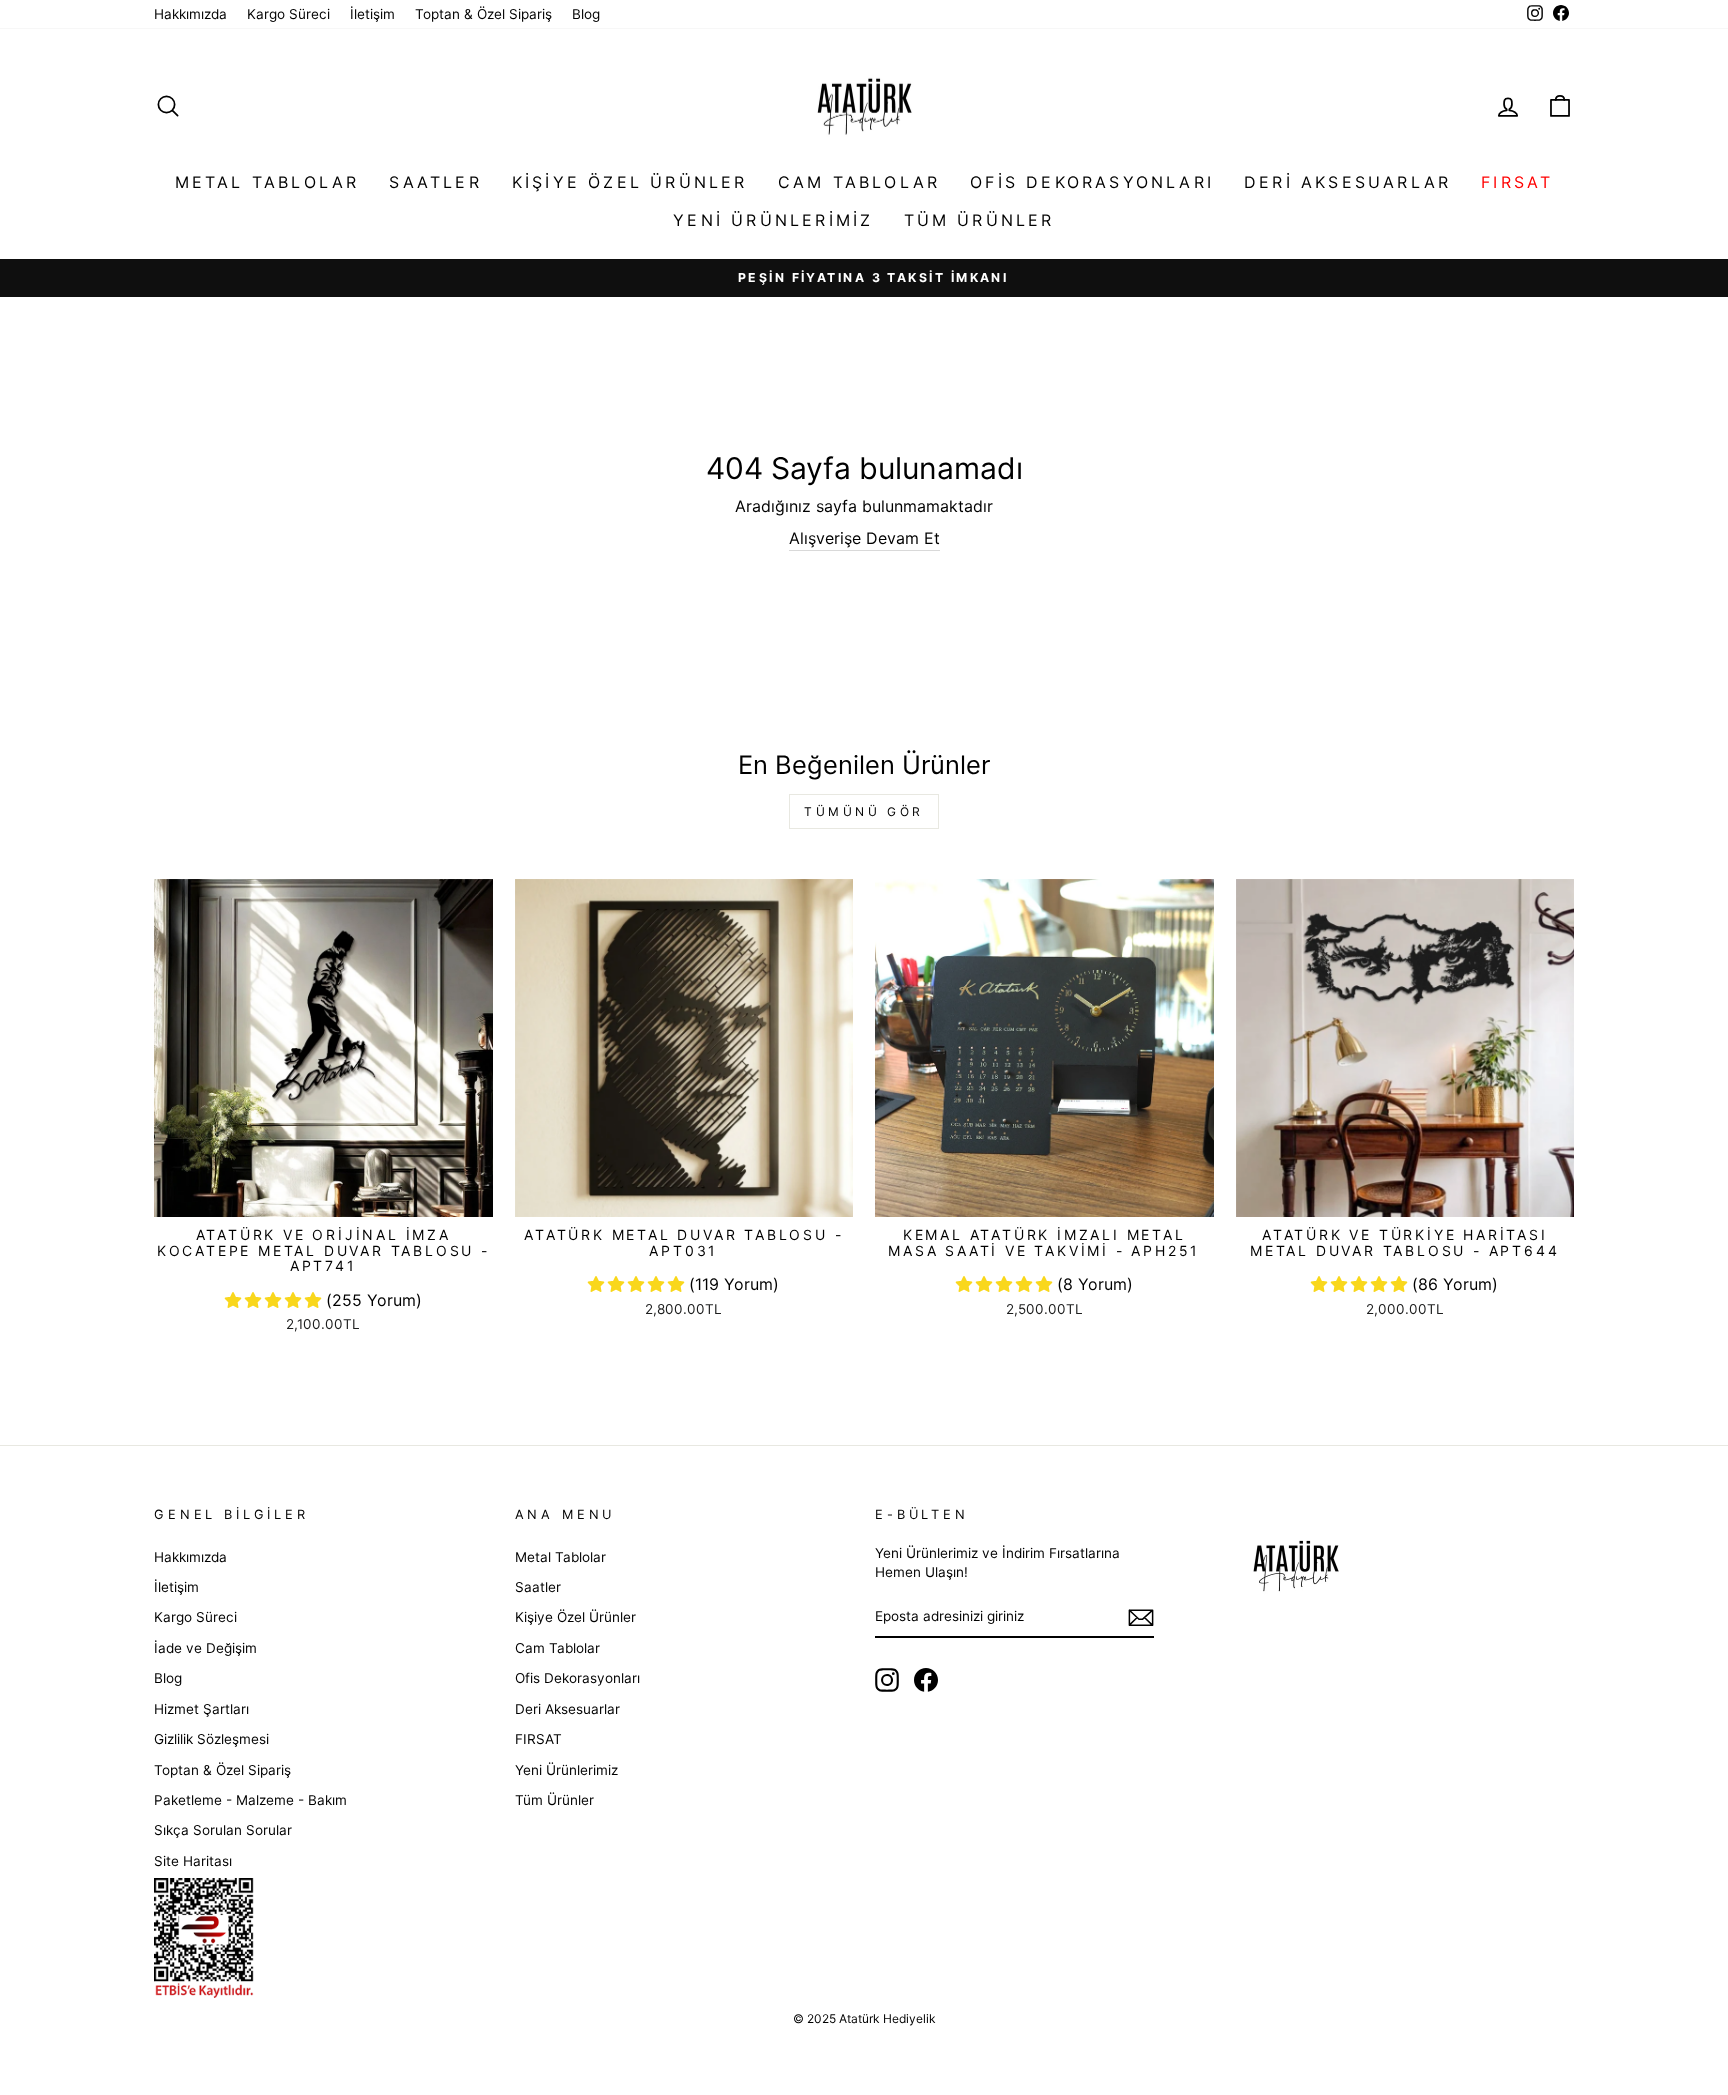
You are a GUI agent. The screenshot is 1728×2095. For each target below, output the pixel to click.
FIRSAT (1517, 182)
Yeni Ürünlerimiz (773, 220)
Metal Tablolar (267, 182)
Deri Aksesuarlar (1347, 182)
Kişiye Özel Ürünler (630, 182)
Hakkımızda (190, 14)
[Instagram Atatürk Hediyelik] (887, 1680)
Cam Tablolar (859, 182)
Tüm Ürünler (979, 220)
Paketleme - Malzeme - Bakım (250, 1800)
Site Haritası (193, 1861)
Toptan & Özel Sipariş (483, 14)
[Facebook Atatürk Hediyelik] (926, 1680)
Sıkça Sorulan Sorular (223, 1830)
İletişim (372, 14)
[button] (275, 1300)
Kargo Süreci (288, 14)
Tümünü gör (864, 811)
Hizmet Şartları (201, 1709)
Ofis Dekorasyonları (1092, 182)
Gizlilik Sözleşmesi (211, 1739)
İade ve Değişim (205, 1648)
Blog (586, 14)
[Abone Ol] (1141, 1617)
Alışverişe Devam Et (864, 538)
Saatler (435, 182)
